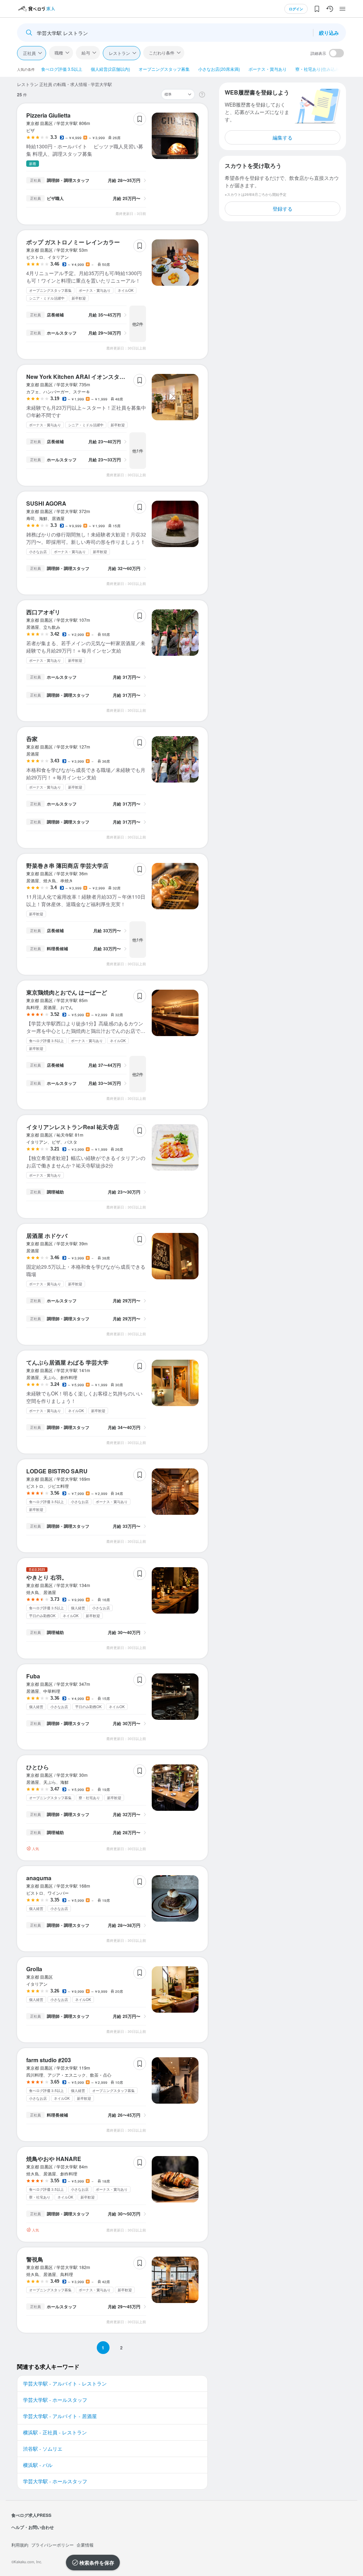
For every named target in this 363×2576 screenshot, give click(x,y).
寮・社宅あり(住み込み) (318, 69)
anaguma (39, 1878)
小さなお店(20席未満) (219, 69)
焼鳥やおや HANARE (54, 2159)
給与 (86, 53)
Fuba (33, 1676)
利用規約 (20, 2545)
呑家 (32, 739)
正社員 (29, 53)
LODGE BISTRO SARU (57, 1471)
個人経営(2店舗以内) (110, 69)
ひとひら (38, 1767)
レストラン (119, 53)
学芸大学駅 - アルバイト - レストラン (65, 2383)
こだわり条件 (162, 53)
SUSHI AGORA (46, 503)
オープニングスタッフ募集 (164, 69)
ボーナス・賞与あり (268, 69)
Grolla (34, 1969)
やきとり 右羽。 (47, 1577)
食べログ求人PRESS (31, 2515)
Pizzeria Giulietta (48, 115)
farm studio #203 (49, 2060)
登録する (283, 209)
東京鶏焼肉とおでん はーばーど (67, 992)
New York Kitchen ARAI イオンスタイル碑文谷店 (90, 377)
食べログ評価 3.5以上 (62, 69)
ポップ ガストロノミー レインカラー (73, 242)
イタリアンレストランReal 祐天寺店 (73, 1127)
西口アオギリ (43, 612)
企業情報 (85, 2545)
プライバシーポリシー (52, 2545)
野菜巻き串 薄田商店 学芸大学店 (67, 866)
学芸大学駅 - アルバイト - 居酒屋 (60, 2416)
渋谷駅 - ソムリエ (43, 2449)
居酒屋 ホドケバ (47, 1236)
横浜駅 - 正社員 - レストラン (55, 2432)
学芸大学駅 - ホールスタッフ (55, 2400)
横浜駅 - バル (38, 2465)
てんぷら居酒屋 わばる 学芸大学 (67, 1362)
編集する (283, 137)
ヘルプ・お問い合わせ (33, 2527)
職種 (59, 53)
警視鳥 (35, 2259)
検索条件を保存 (97, 2563)
